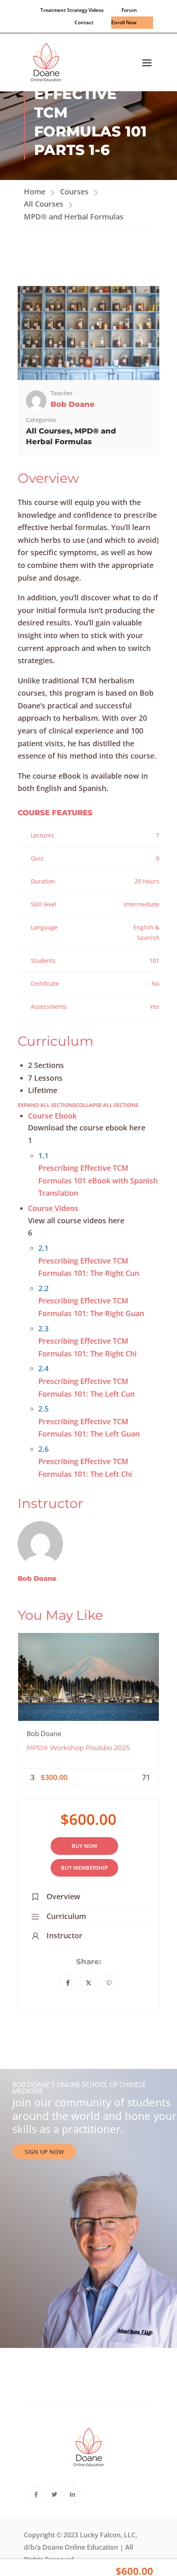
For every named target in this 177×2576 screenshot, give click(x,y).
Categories (41, 420)
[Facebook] (68, 1982)
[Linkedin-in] (72, 2495)
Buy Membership (84, 1868)
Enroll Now (124, 22)
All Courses (44, 204)
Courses (74, 191)
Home (35, 191)
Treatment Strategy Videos (72, 10)
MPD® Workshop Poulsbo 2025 (78, 1748)
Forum (129, 10)
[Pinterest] (109, 1982)
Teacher (62, 393)
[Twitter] (88, 1982)
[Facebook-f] (36, 2495)
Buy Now (84, 1846)
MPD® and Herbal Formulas (74, 217)
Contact (84, 22)
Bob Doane (37, 1579)
